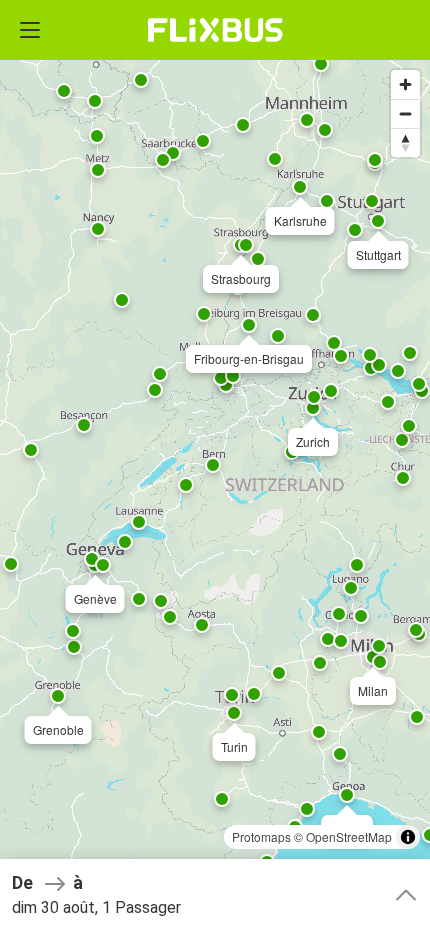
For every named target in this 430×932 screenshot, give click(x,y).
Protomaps (261, 836)
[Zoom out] (405, 113)
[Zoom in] (405, 84)
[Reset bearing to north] (405, 142)
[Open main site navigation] (30, 30)
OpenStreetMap (349, 836)
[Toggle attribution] (408, 837)
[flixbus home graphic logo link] (215, 30)
